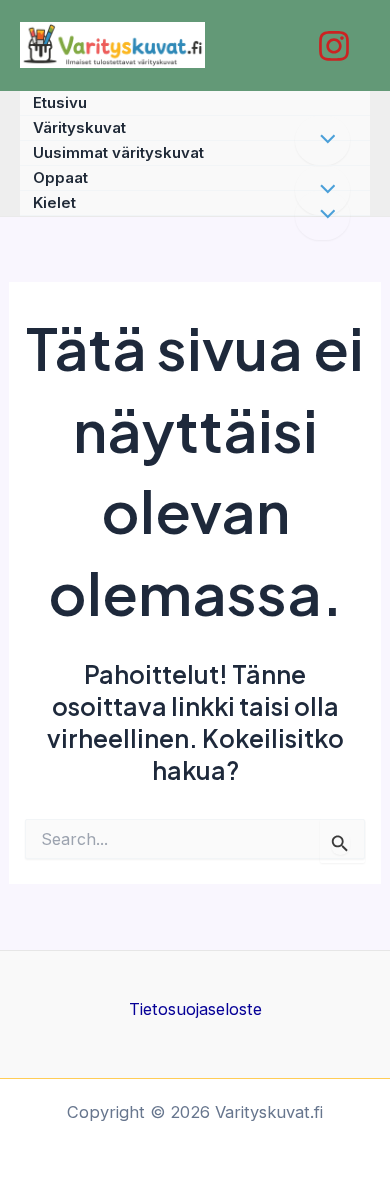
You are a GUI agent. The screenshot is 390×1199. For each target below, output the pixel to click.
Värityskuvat (79, 127)
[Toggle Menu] (322, 215)
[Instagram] (333, 46)
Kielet (54, 202)
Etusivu (60, 102)
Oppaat (60, 177)
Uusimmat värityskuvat (118, 152)
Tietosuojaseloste (195, 1009)
